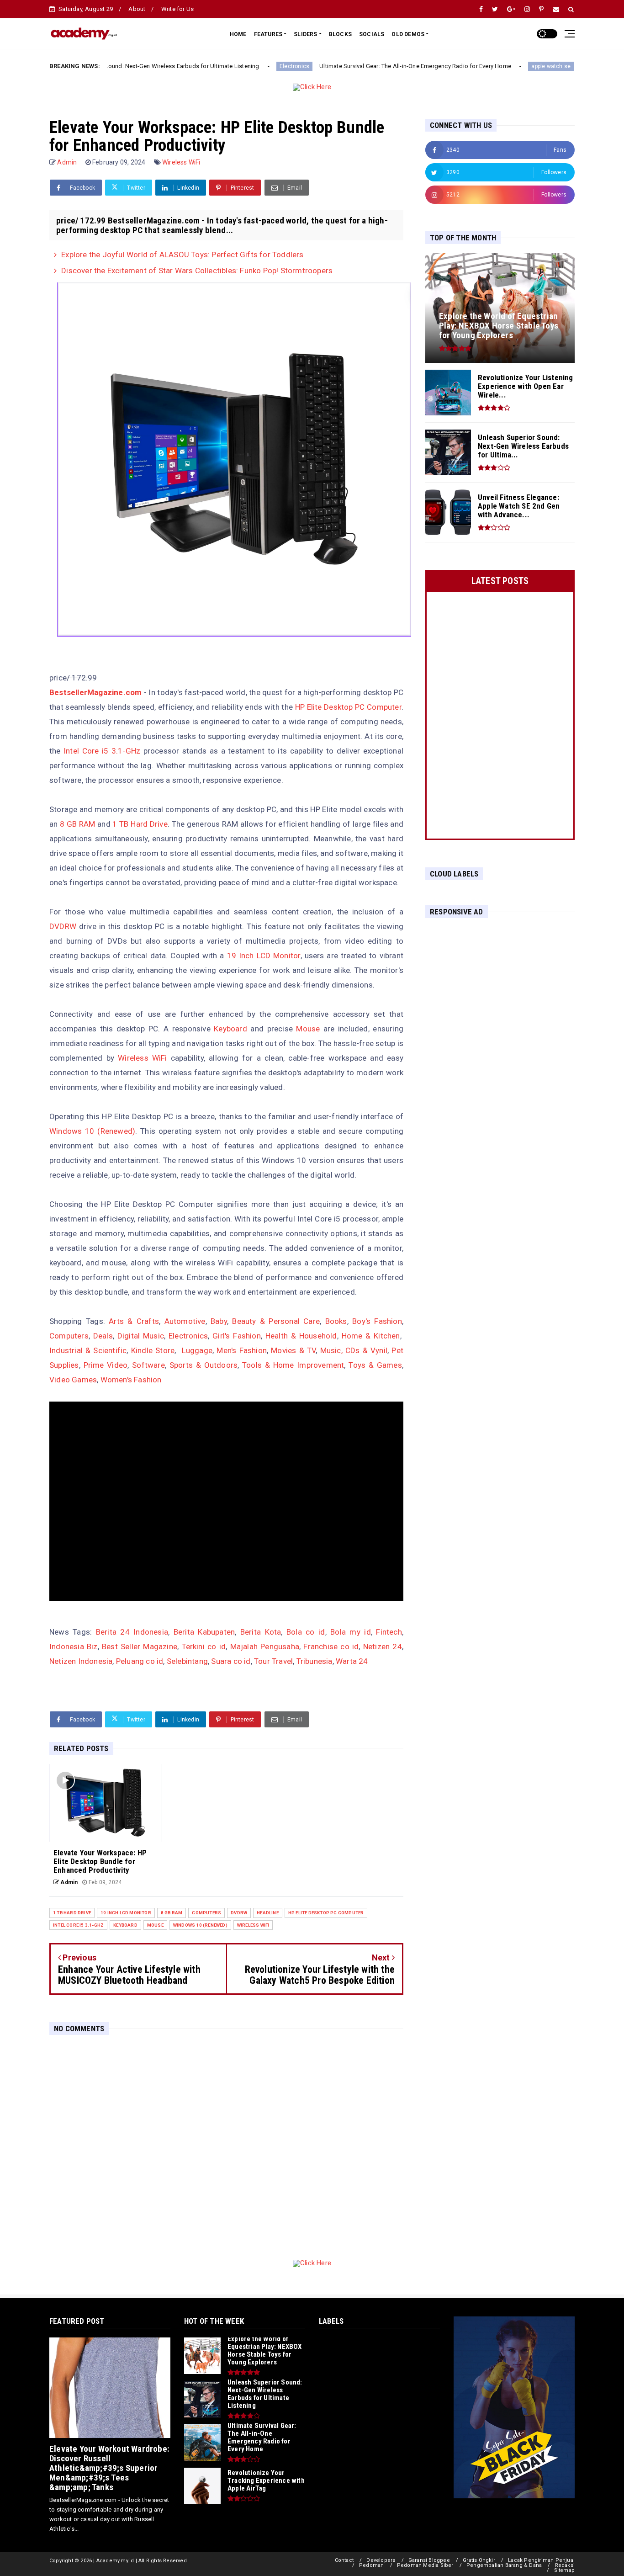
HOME (238, 34)
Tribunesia (315, 1661)
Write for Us (177, 9)
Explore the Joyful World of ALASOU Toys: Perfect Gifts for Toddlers (182, 255)
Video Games (73, 1380)
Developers (381, 2560)
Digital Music (141, 1336)
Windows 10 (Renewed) (92, 1131)
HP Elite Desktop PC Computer (348, 707)
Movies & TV (293, 1350)
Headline (268, 1913)
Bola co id (306, 1632)
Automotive (185, 1321)
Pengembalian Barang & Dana (504, 2565)
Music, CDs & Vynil (354, 1350)
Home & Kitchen (371, 1336)
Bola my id (351, 1632)
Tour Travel (273, 1661)
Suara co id (231, 1661)
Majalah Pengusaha (265, 1647)
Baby (219, 1321)
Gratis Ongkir (479, 2560)
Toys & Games (375, 1365)
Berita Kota (261, 1632)
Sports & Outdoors (204, 1365)
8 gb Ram (172, 1913)
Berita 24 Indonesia (132, 1632)
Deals (103, 1336)
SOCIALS (372, 34)
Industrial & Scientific (88, 1350)
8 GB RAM (77, 824)
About (137, 9)
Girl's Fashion (236, 1336)
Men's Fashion (242, 1350)
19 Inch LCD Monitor (264, 956)
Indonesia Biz (74, 1647)
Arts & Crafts (134, 1321)
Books (336, 1321)
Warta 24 (352, 1661)
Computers (69, 1336)
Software (148, 1365)
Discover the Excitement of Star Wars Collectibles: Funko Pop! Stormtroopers (197, 271)
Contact (344, 2560)
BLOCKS (340, 34)
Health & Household (301, 1336)
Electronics (219, 66)
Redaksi (565, 2565)
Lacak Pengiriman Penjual (541, 2560)
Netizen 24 (383, 1647)
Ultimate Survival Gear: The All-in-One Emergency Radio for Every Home (340, 66)
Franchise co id (331, 1647)
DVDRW (63, 926)
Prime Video (106, 1365)
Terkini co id (204, 1647)
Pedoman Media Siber (425, 2565)
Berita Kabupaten (204, 1632)
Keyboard (230, 1029)
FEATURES (268, 34)
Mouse (308, 1029)
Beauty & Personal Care (276, 1321)
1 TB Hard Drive (140, 824)
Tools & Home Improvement (293, 1365)
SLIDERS (305, 34)
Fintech (389, 1632)
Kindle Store (153, 1350)
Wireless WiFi (181, 162)
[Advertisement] (494, 1064)
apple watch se (476, 66)
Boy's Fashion (377, 1321)
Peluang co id (140, 1661)
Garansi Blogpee (429, 2560)
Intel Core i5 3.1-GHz (102, 751)
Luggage (197, 1350)
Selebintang (187, 1661)
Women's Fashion (131, 1380)
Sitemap (564, 2570)
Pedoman (371, 2565)
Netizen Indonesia (81, 1661)
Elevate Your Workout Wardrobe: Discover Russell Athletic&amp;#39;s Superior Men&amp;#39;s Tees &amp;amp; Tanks (109, 2468)
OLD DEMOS (408, 34)
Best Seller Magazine (140, 1647)
